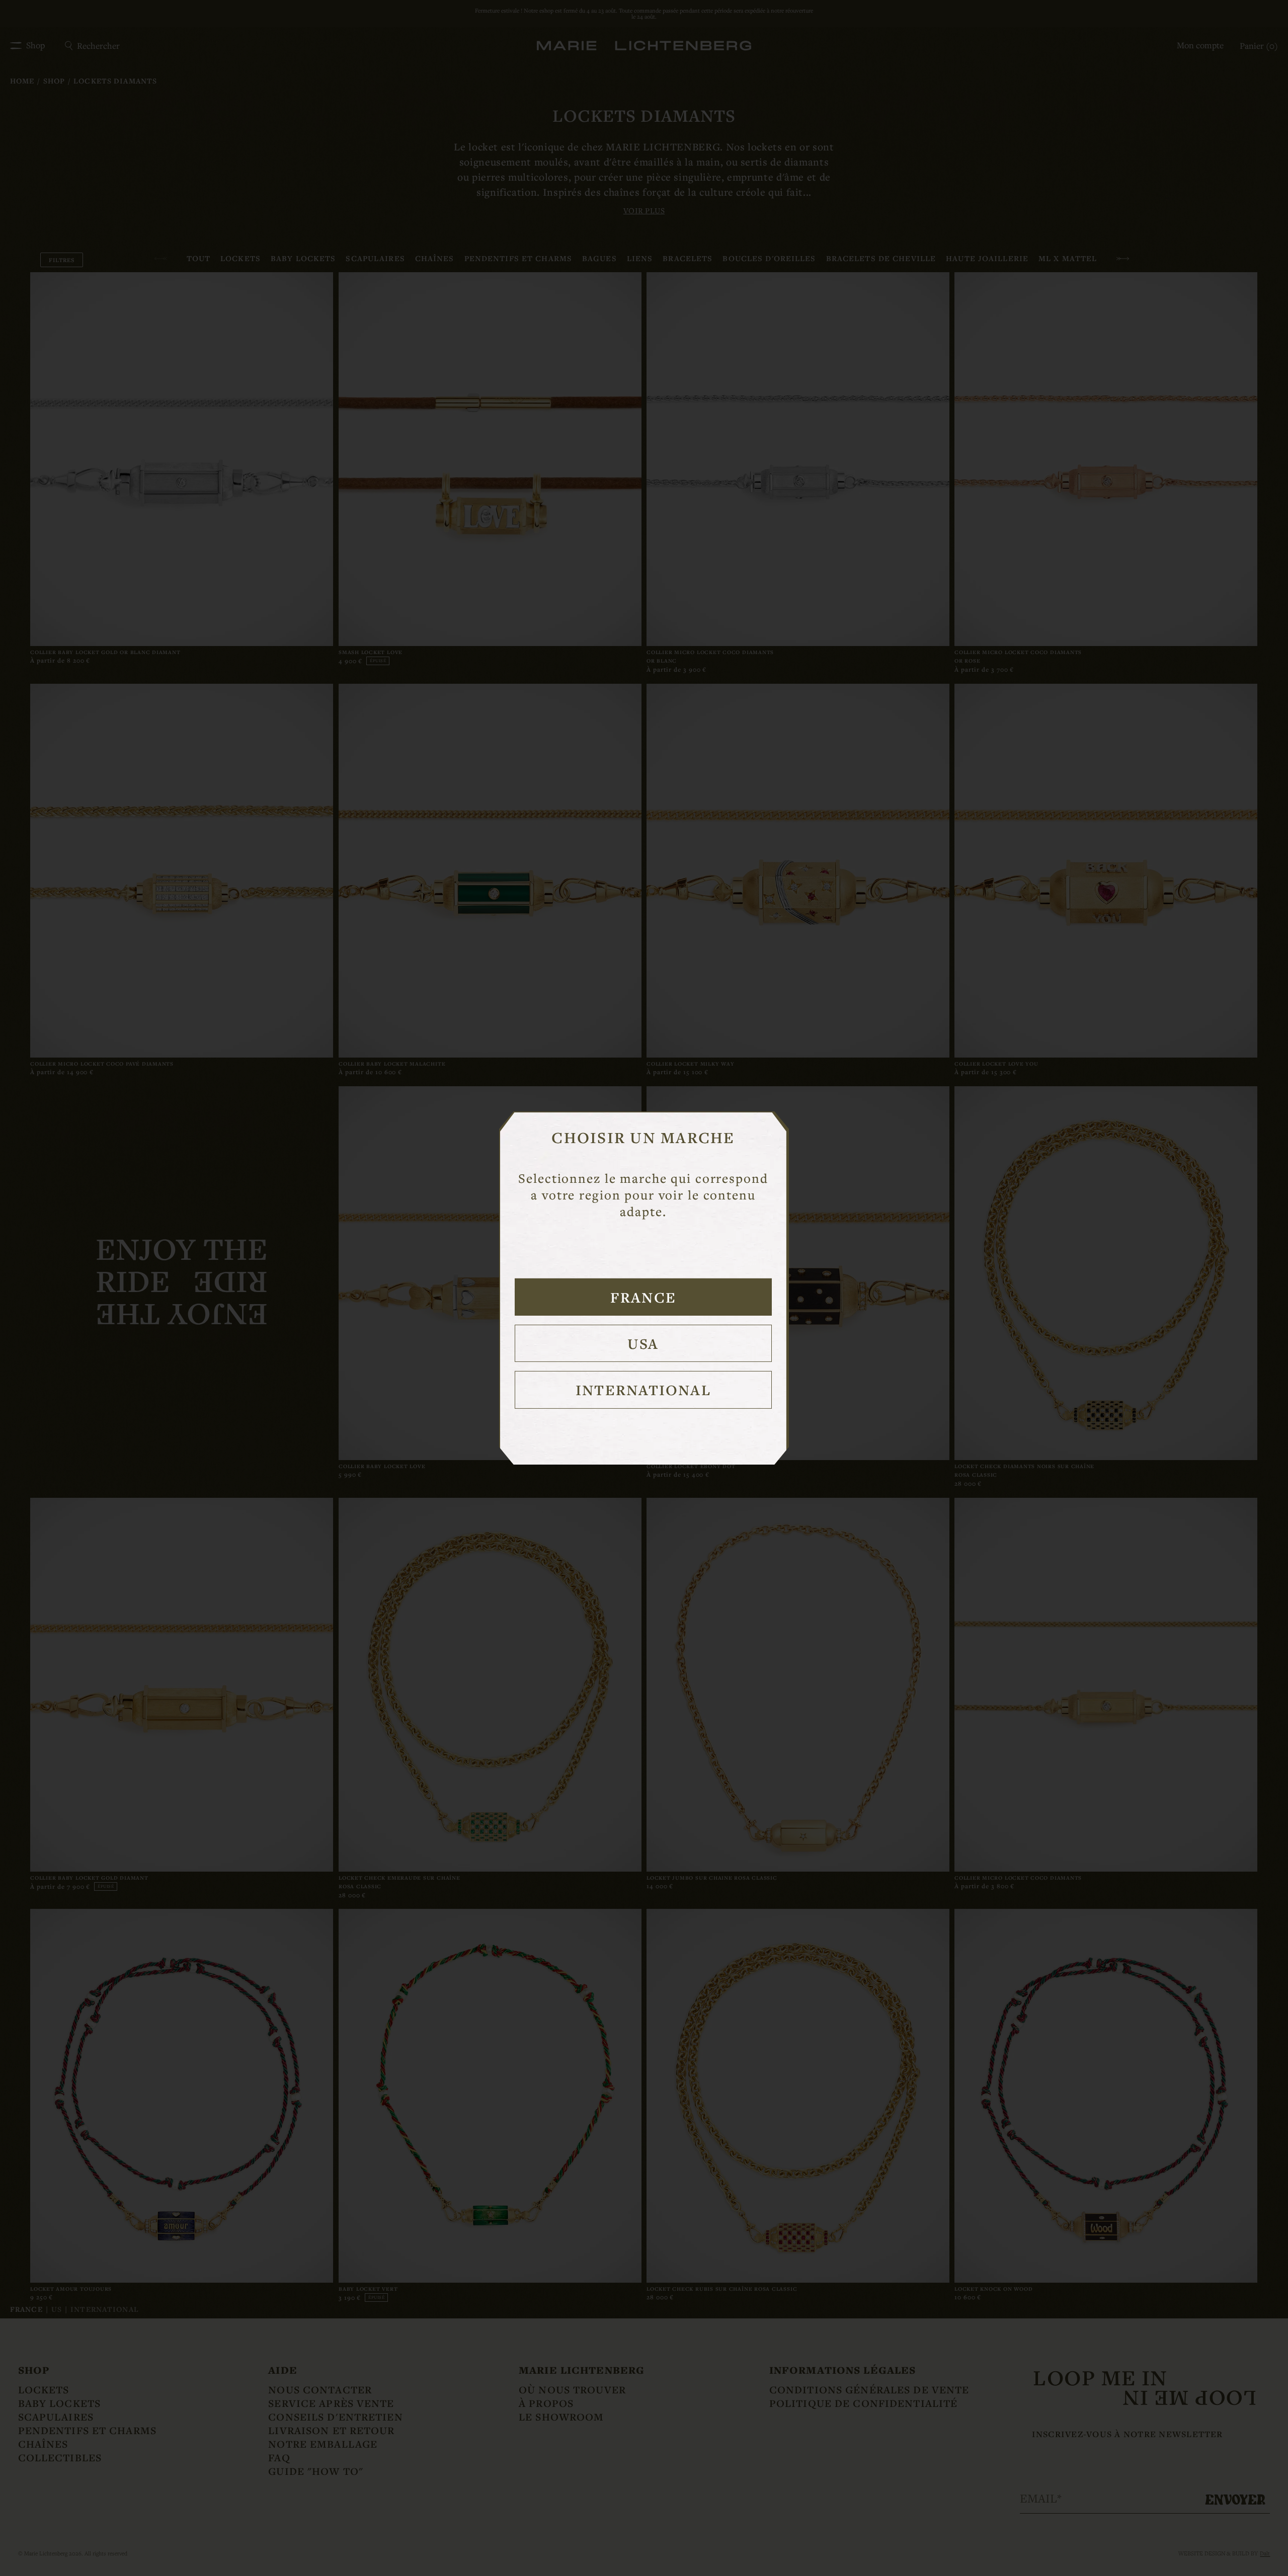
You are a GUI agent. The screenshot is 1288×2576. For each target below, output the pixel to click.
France (643, 1297)
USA (643, 1343)
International (643, 1390)
